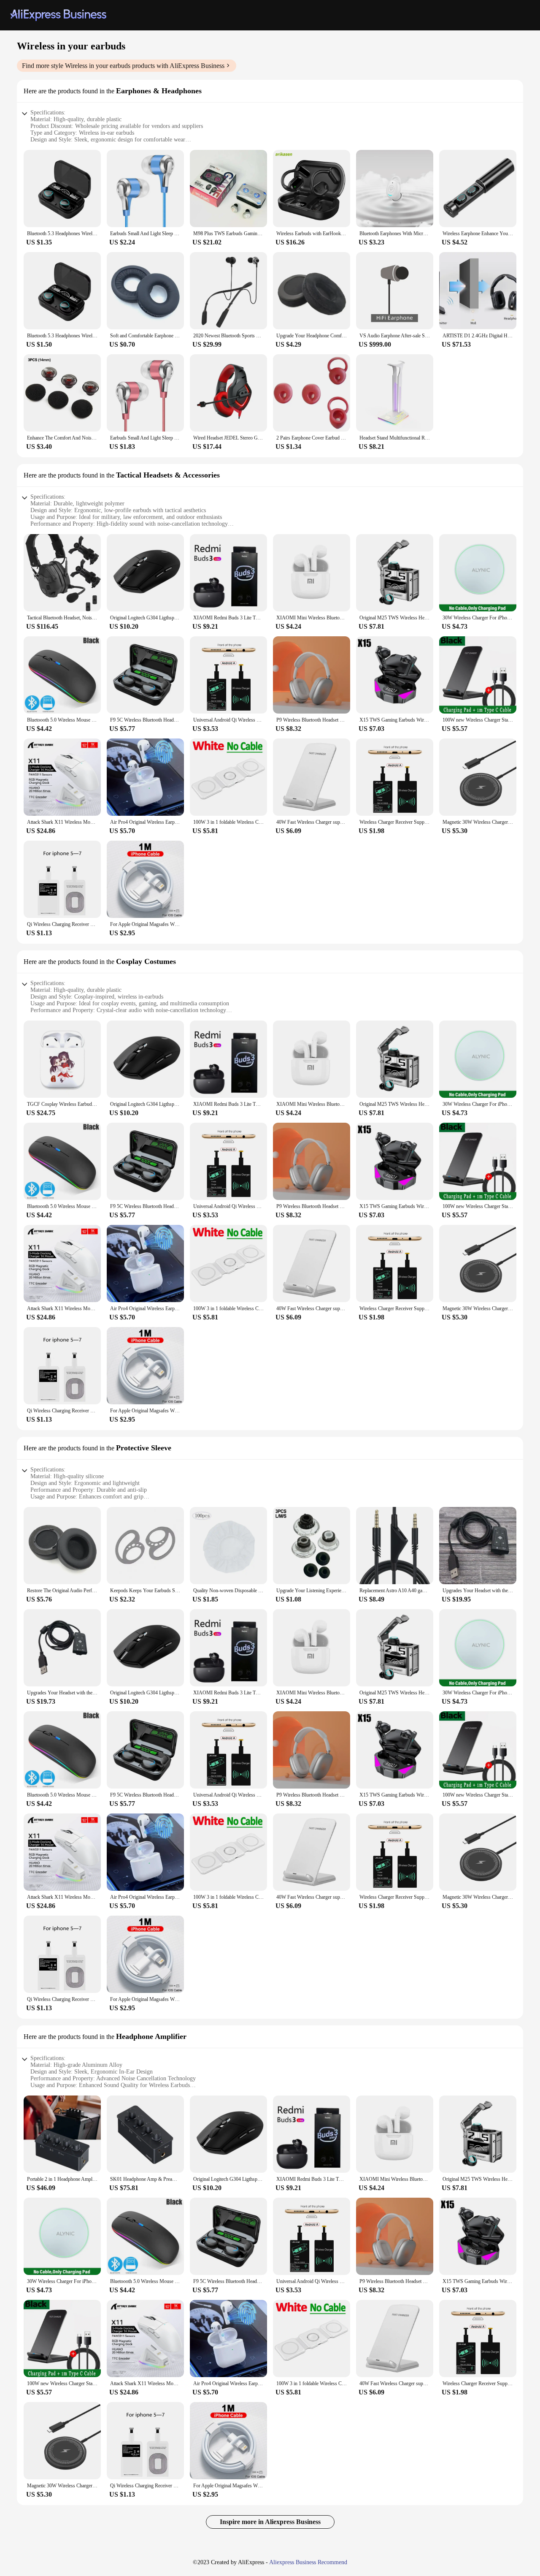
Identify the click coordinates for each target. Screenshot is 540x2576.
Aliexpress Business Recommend (308, 2562)
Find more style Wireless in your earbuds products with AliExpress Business (123, 66)
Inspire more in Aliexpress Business (270, 2522)
